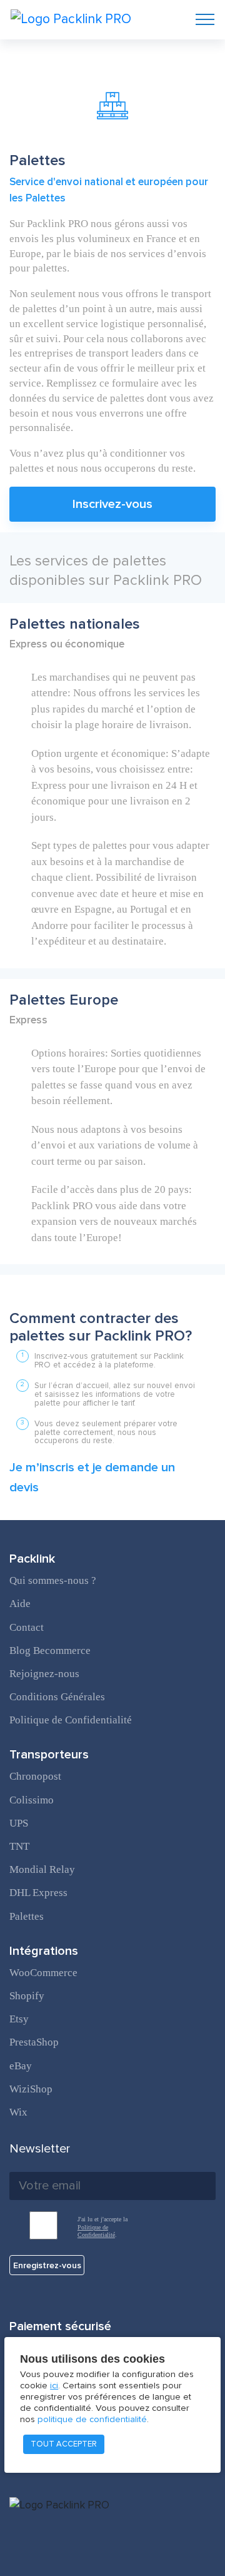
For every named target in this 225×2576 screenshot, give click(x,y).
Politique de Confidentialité (71, 1720)
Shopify (27, 1996)
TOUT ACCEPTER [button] (64, 2444)
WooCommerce (43, 1973)
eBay (21, 2066)
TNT (19, 1846)
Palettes (27, 1916)
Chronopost (35, 1776)
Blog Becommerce (50, 1651)
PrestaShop (34, 2042)
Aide (20, 1604)
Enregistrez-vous (47, 2265)
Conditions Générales (57, 1697)
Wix (18, 2112)
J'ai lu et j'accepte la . (102, 2227)
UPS (19, 1823)
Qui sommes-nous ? (53, 1580)
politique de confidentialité (92, 2419)
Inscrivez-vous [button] (112, 504)
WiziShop (31, 2089)
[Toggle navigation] (205, 19)
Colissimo (32, 1800)
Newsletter (40, 2149)
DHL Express (38, 1893)
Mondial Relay (42, 1869)
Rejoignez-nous (44, 1674)
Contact (27, 1627)
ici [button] (54, 2386)
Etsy (19, 2019)
